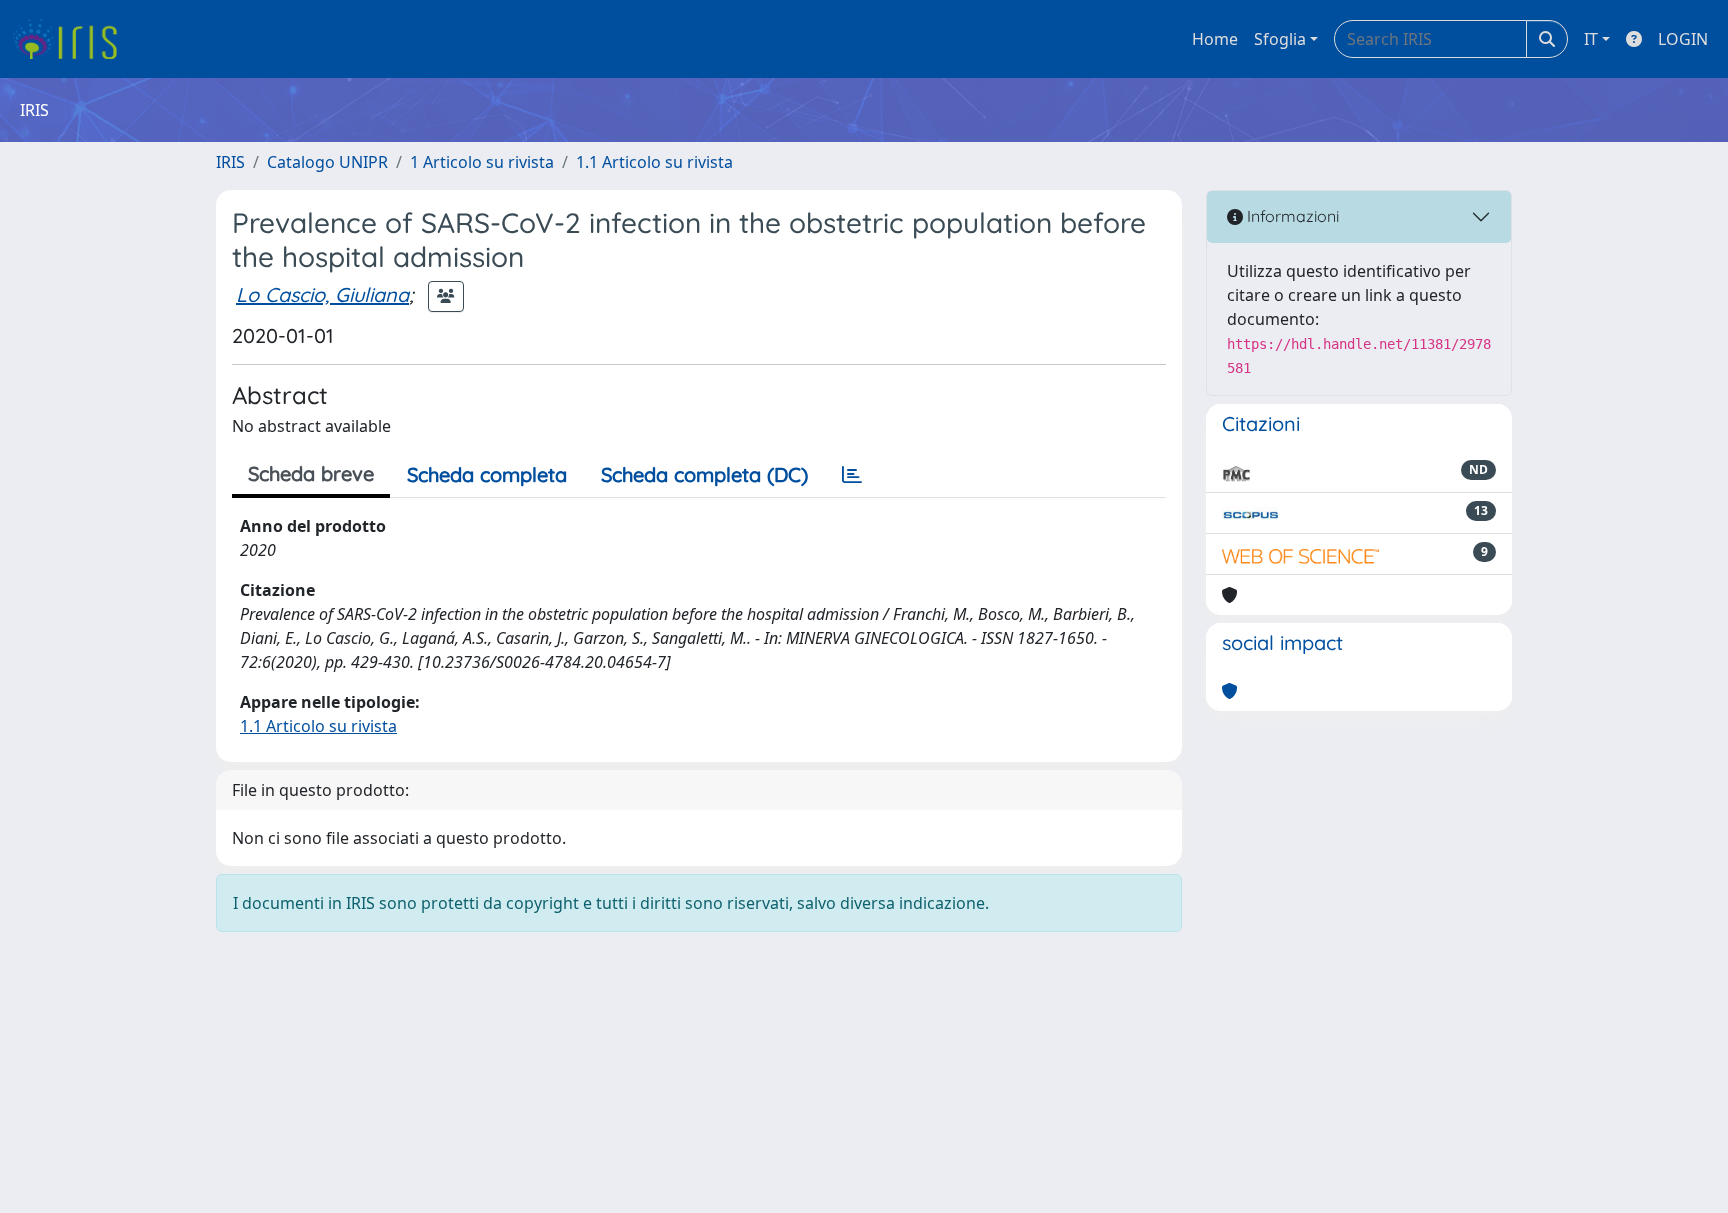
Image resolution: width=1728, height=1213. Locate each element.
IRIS (230, 162)
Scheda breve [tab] (311, 473)
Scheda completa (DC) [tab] (704, 474)
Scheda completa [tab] (487, 474)
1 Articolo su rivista (482, 162)
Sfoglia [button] (1280, 39)
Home (1215, 39)
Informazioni (1291, 216)
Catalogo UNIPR (327, 162)
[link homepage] (72, 39)
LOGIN (1683, 39)
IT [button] (1591, 39)
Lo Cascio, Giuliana (322, 294)
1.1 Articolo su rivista (654, 162)
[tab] (852, 475)
